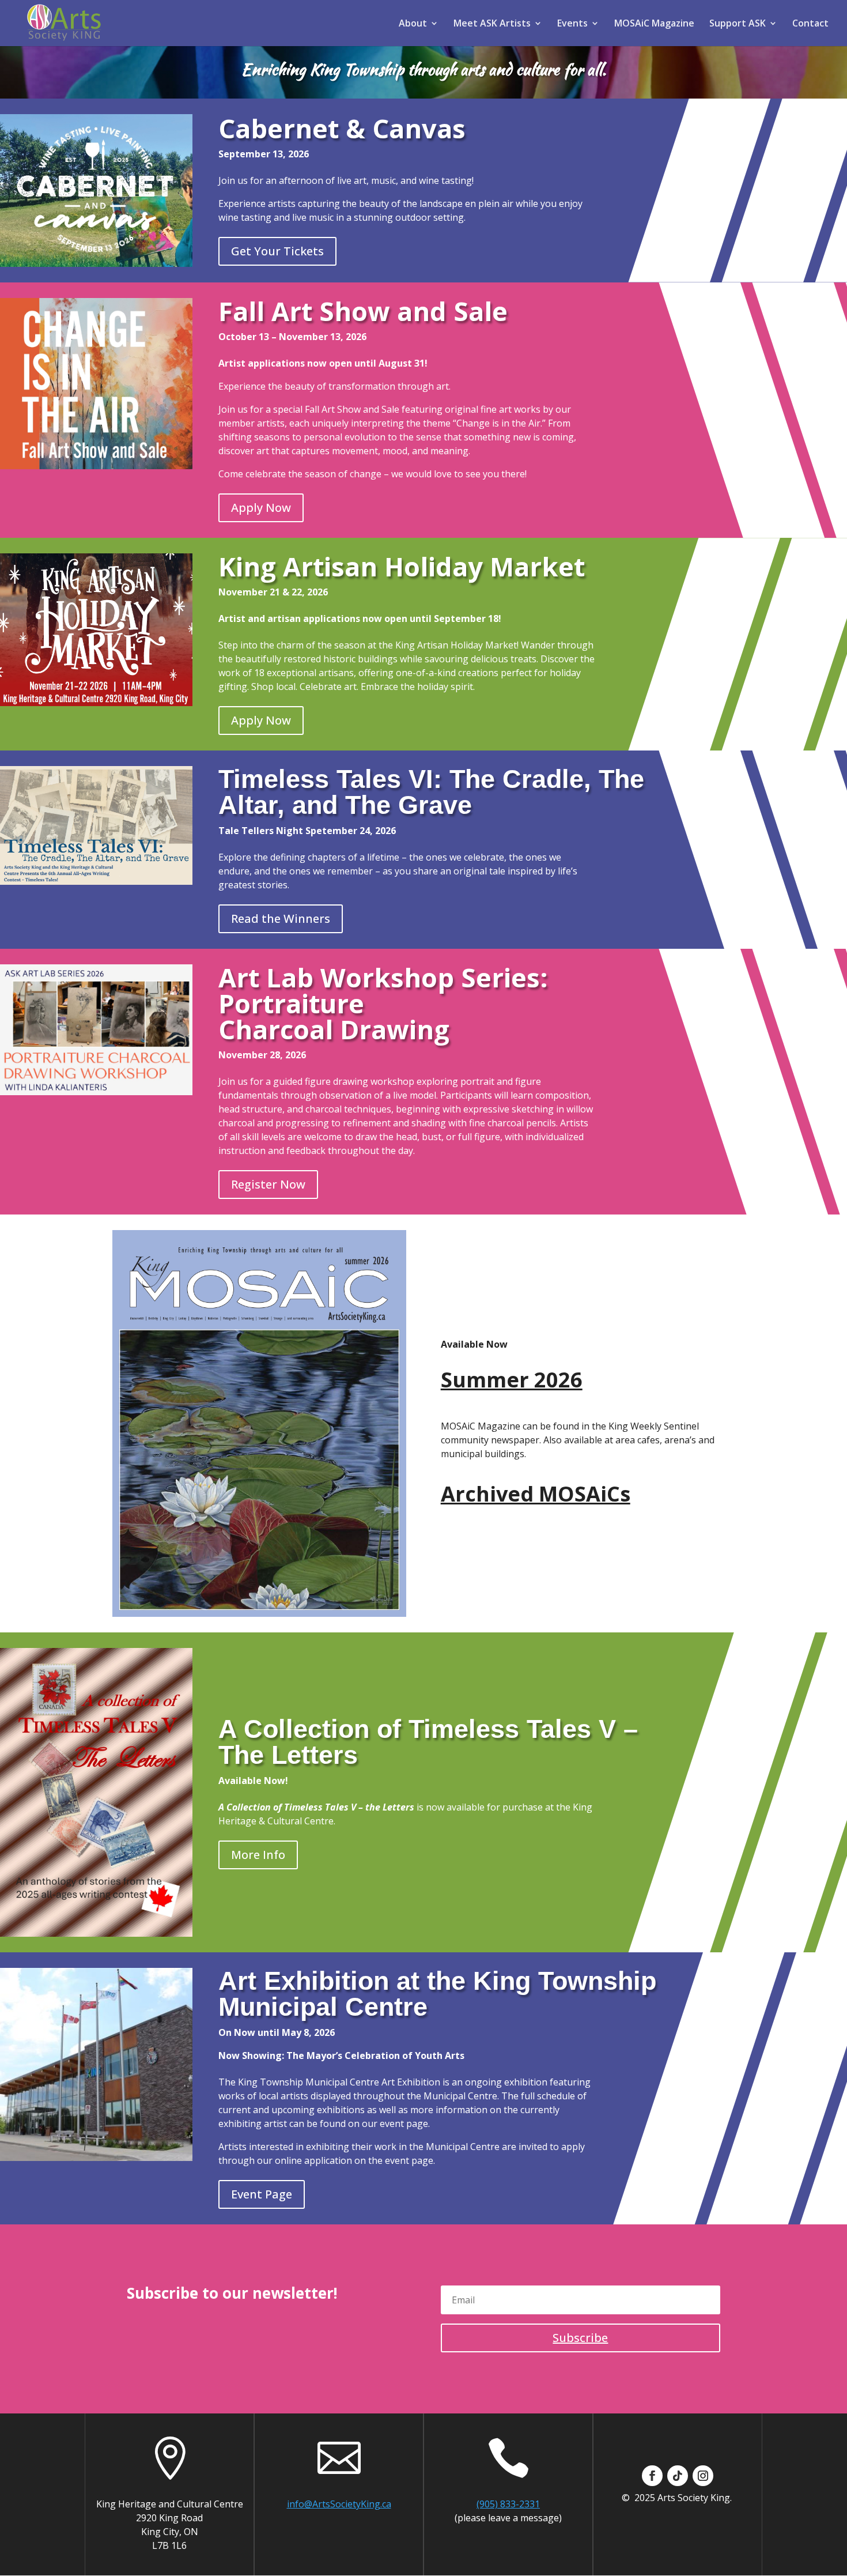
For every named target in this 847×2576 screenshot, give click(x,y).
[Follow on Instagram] (703, 2476)
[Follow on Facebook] (652, 2476)
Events (572, 24)
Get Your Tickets (277, 251)
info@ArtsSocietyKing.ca (339, 2504)
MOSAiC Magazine (654, 24)
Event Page (262, 2194)
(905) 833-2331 (508, 2504)
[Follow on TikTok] (678, 2476)
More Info (258, 1855)
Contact (810, 24)
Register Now (268, 1184)
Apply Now (261, 508)
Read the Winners (281, 919)
